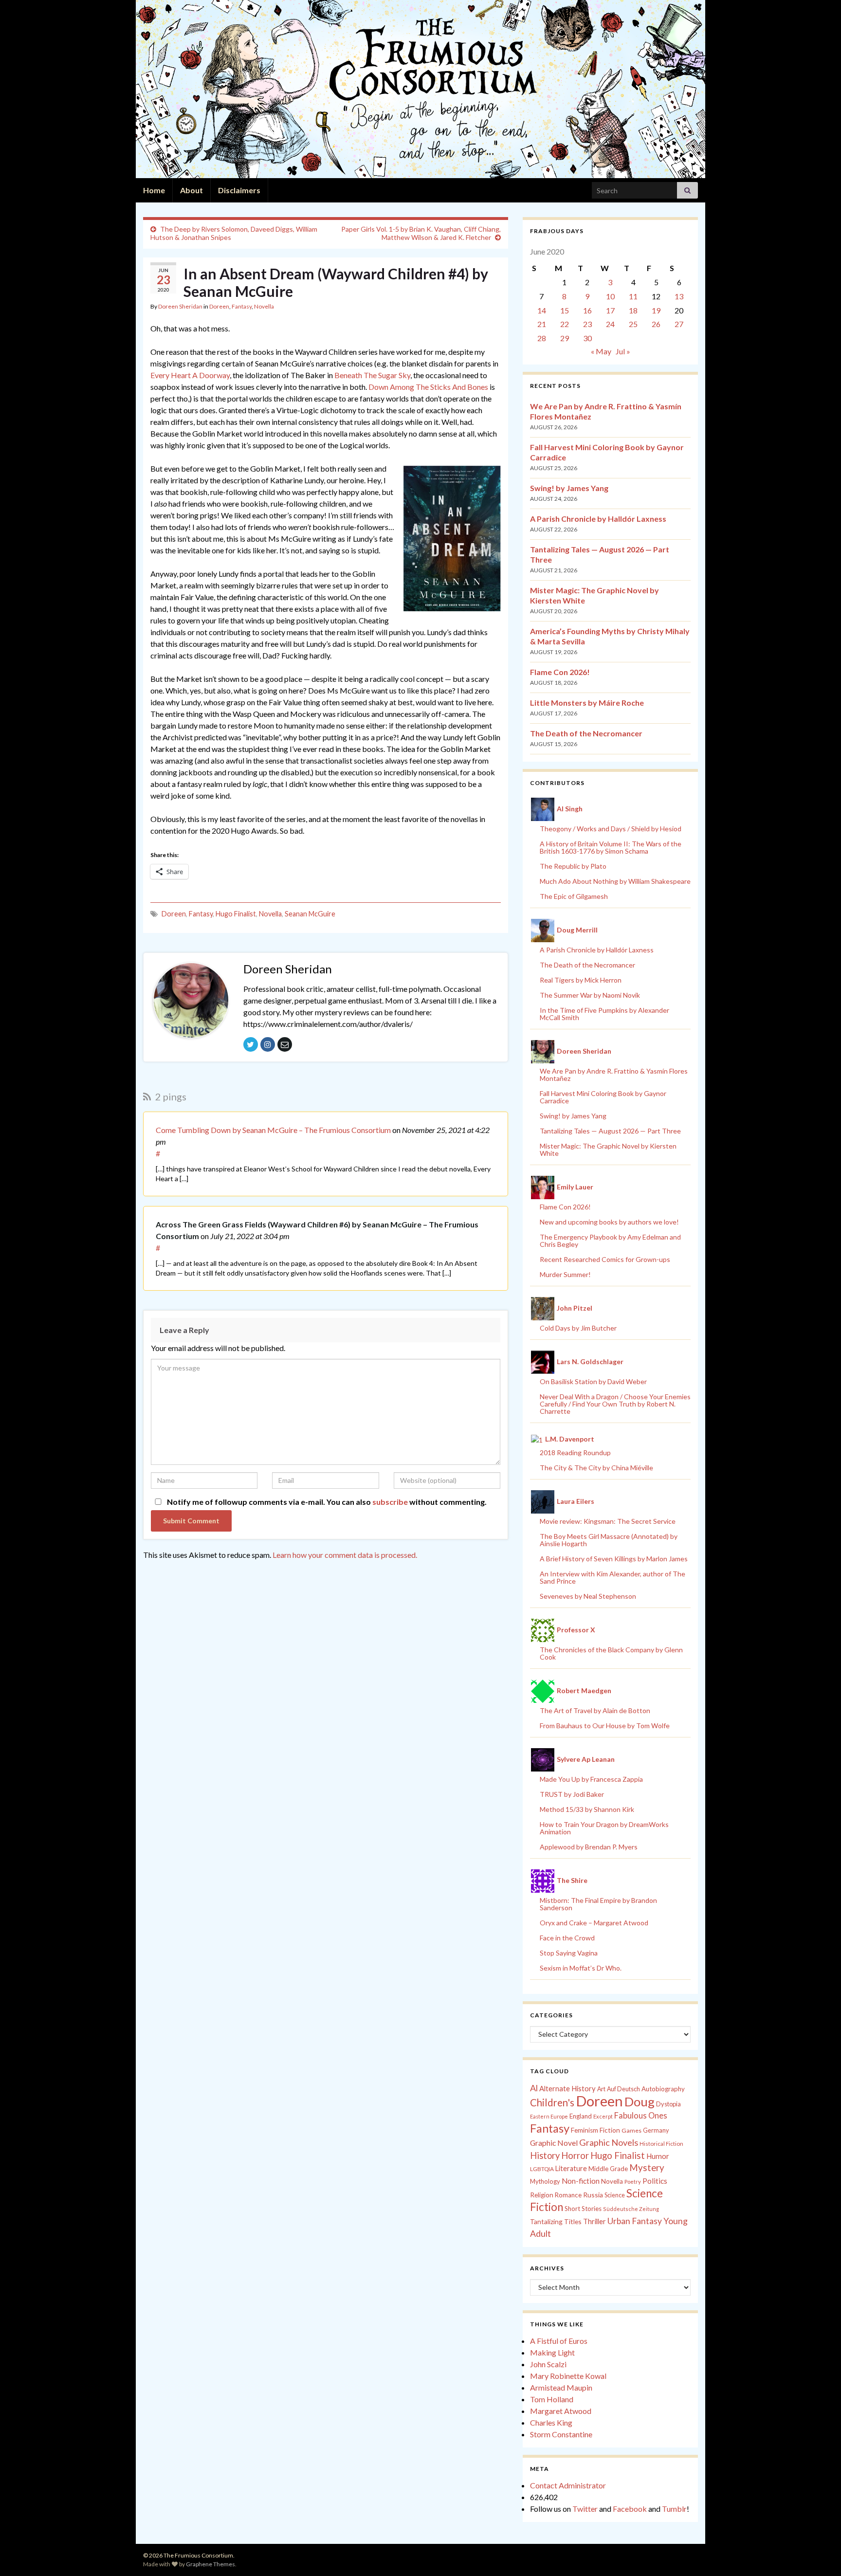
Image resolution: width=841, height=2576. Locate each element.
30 (587, 338)
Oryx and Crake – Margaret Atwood (594, 1923)
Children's (552, 2102)
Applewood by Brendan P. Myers (589, 1847)
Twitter (585, 2509)
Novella (264, 306)
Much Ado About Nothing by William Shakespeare (615, 881)
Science (615, 2195)
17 (610, 310)
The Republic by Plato (573, 866)
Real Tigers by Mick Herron (581, 980)
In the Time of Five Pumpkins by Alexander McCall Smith (604, 1014)
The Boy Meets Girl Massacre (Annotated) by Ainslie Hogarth (609, 1540)
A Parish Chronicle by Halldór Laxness (598, 519)
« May (601, 351)
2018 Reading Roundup (575, 1452)
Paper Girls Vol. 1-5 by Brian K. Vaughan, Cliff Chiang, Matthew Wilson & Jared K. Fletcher (421, 233)
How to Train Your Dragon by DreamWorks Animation (604, 1828)
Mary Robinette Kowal (568, 2376)
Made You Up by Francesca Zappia (591, 1779)
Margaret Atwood (561, 2411)
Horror (575, 2156)
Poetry (633, 2182)
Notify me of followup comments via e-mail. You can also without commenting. (326, 1502)
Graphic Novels (609, 2142)
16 (587, 310)
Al (534, 2088)
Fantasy (242, 306)
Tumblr (674, 2509)
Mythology (545, 2181)
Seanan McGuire (310, 914)
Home (154, 190)
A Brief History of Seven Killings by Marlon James (614, 1559)
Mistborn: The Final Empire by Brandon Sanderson (598, 1904)
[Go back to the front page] (420, 89)
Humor (658, 2156)
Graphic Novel (554, 2143)
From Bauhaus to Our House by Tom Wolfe (605, 1726)
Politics (655, 2181)
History (545, 2156)
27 (679, 324)
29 (565, 338)
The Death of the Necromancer (586, 733)
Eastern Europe (549, 2116)
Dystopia (668, 2104)
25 (633, 324)
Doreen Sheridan (180, 306)
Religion (542, 2195)
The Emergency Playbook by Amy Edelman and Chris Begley (610, 1241)
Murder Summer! (565, 1274)
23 (587, 324)
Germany (656, 2130)
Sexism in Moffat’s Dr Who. (581, 1968)
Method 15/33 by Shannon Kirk (587, 1809)
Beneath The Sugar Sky (372, 375)
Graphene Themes (210, 2564)
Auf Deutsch (623, 2089)
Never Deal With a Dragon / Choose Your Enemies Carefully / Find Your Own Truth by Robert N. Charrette (615, 1404)
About (192, 190)
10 (610, 296)
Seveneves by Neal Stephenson (588, 1596)
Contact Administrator (568, 2485)
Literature (571, 2168)
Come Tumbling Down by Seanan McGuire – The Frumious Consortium (273, 1130)
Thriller (594, 2221)
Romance (568, 2195)
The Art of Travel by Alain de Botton (595, 1710)
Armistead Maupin (561, 2387)
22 (565, 324)
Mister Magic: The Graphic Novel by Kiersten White (608, 1150)
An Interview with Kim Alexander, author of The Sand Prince (612, 1577)
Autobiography (663, 2089)
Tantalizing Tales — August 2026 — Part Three (610, 1131)
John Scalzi (548, 2364)
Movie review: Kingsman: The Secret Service (608, 1521)
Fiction (610, 2130)
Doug (640, 2101)
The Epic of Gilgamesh (574, 896)
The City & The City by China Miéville (596, 1468)
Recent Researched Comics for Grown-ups (605, 1259)
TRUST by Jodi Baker (572, 1794)
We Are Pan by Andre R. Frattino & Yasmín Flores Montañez (614, 1075)
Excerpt (603, 2116)
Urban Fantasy (635, 2221)
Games (631, 2130)
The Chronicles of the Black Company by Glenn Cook (611, 1653)
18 (633, 310)
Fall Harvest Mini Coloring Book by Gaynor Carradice (603, 1097)
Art (601, 2089)
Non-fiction (581, 2181)
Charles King (551, 2422)
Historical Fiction (661, 2144)
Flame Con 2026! (560, 672)
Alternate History (567, 2088)
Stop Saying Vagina (569, 1953)
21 (542, 324)
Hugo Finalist (236, 914)
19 (656, 310)
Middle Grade (608, 2169)
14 (542, 310)
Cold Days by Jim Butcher (578, 1328)
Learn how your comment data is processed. (345, 1555)
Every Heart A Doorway (190, 375)
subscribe (390, 1502)
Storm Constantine (561, 2434)
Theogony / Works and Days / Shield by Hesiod (611, 829)
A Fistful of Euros (559, 2341)
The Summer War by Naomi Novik (590, 995)
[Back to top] (819, 2554)
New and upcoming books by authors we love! (609, 1222)
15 (565, 310)
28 (542, 338)
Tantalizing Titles (556, 2221)
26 (656, 324)
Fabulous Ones (641, 2116)
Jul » (623, 351)
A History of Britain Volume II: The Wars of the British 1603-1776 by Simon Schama (611, 847)
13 (679, 296)
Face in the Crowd (567, 1938)
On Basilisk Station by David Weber (593, 1381)
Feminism (585, 2130)
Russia (593, 2195)
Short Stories (583, 2209)
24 (610, 324)
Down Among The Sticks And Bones (428, 387)
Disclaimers (239, 190)
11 (633, 296)
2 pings (170, 1096)
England (581, 2116)
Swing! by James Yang (569, 488)
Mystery (647, 2167)
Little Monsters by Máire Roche (587, 703)
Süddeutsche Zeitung (631, 2209)
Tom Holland (552, 2399)
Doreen (219, 306)
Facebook (630, 2509)
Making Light (552, 2352)
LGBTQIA (542, 2169)
